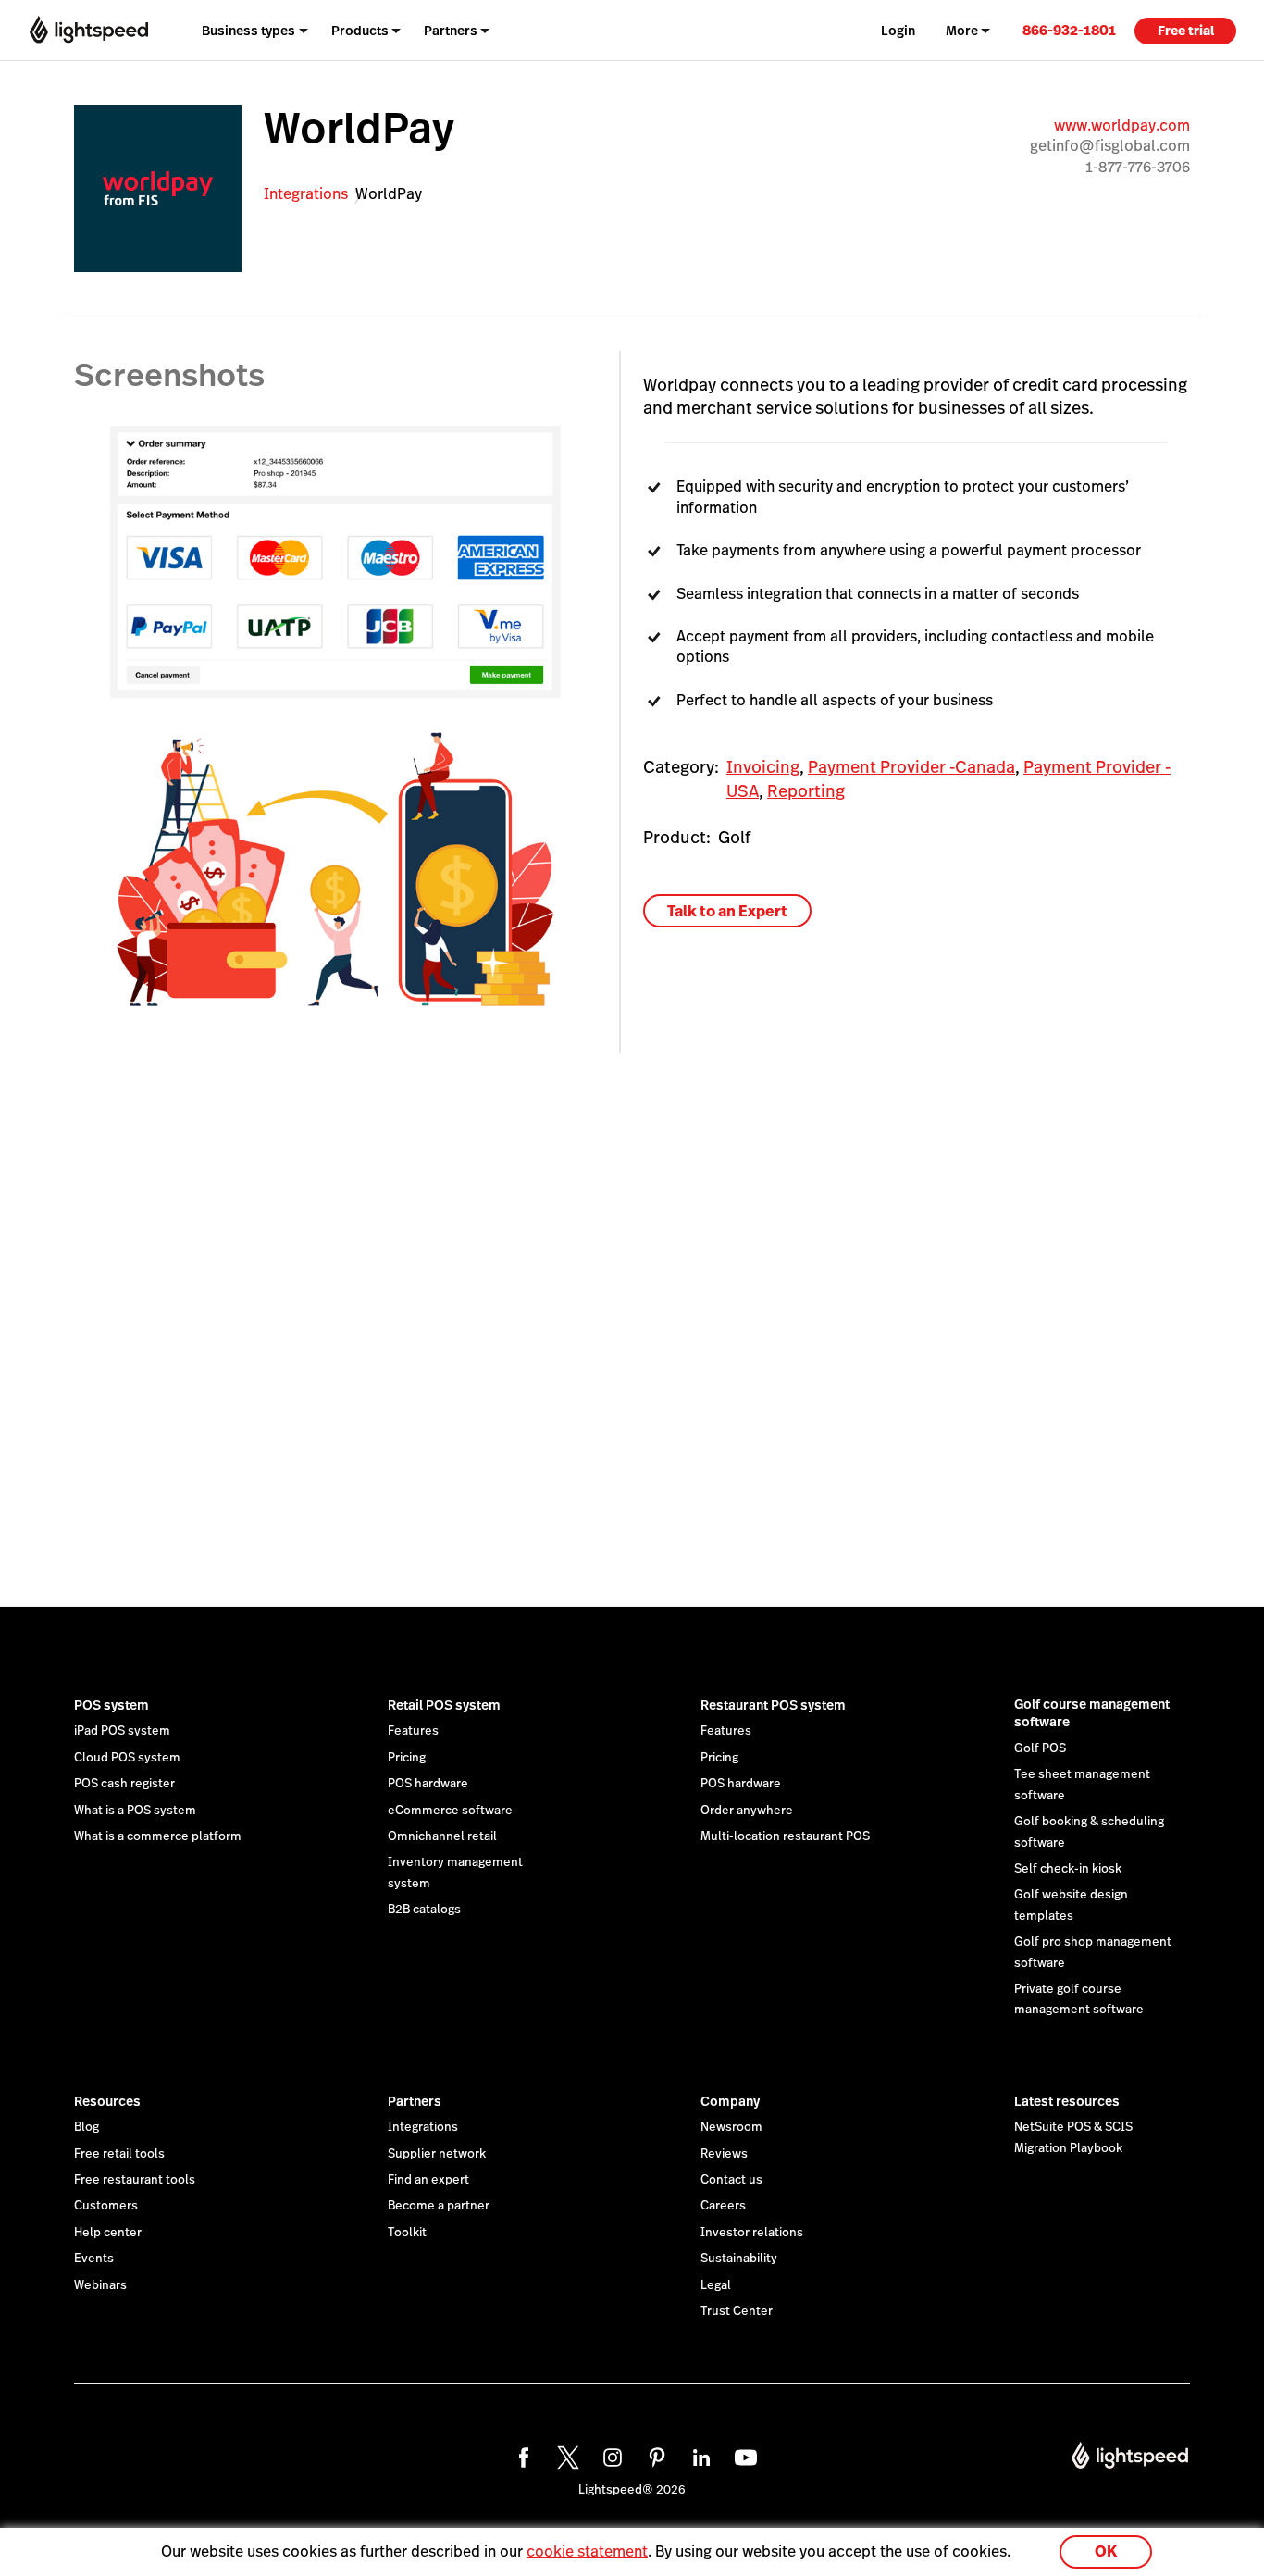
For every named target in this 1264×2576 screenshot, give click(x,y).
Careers (723, 2206)
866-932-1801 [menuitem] (1069, 30)
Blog (87, 2127)
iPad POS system (122, 1731)
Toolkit (407, 2233)
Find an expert (428, 2180)
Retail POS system (444, 1705)
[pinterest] (654, 2455)
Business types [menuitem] (248, 31)
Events (94, 2259)
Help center (108, 2233)
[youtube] (743, 2455)
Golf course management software (1092, 1713)
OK (1106, 2551)
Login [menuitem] (898, 31)
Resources (107, 2101)
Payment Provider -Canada (911, 767)
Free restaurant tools (135, 2180)
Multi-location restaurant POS (785, 1836)
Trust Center (737, 2311)
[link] (1069, 30)
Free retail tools (119, 2154)
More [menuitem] (962, 31)
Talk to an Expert (727, 911)
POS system (112, 1705)
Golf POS (1040, 1748)
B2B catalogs (424, 1910)
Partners (415, 2101)
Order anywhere (747, 1811)
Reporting (806, 791)
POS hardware (428, 1784)
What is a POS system (135, 1811)
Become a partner (439, 2206)
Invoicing (763, 767)
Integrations (306, 194)
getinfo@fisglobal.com (1110, 146)
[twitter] (565, 2455)
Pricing (407, 1758)
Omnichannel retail (442, 1836)
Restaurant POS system (773, 1705)
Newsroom (731, 2127)
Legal (716, 2285)
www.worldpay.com (1122, 125)
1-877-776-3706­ (1138, 167)
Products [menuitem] (360, 31)
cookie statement (587, 2551)
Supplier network (437, 2154)
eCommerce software (450, 1811)
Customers (106, 2206)
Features (413, 1731)
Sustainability (739, 2259)
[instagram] (610, 2455)
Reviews (724, 2154)
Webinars (100, 2285)
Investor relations (752, 2233)
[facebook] (521, 2455)
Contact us (731, 2180)
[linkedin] (699, 2455)
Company (730, 2101)
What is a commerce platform (158, 1836)
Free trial (1186, 31)
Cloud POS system (127, 1758)
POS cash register (124, 1784)
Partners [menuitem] (451, 31)
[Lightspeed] (89, 30)
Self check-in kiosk (1068, 1869)
